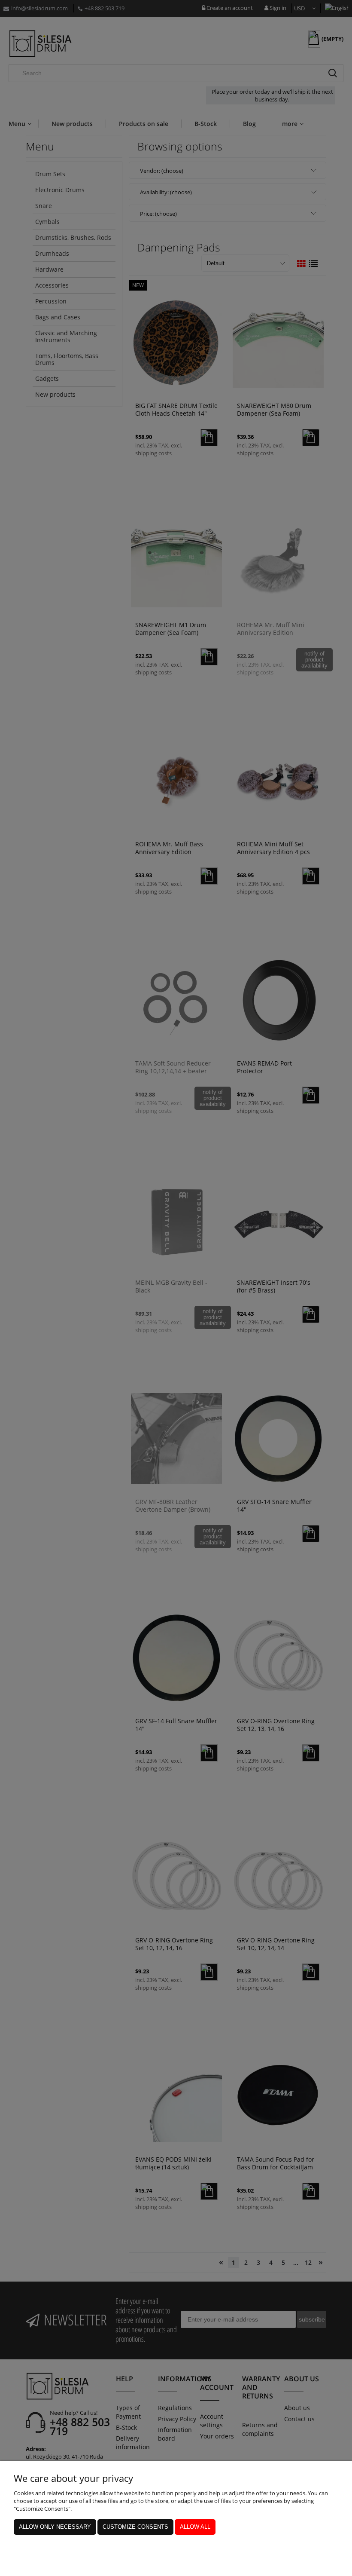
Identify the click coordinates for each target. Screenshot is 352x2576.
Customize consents (135, 2527)
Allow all (195, 2527)
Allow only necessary (55, 2527)
